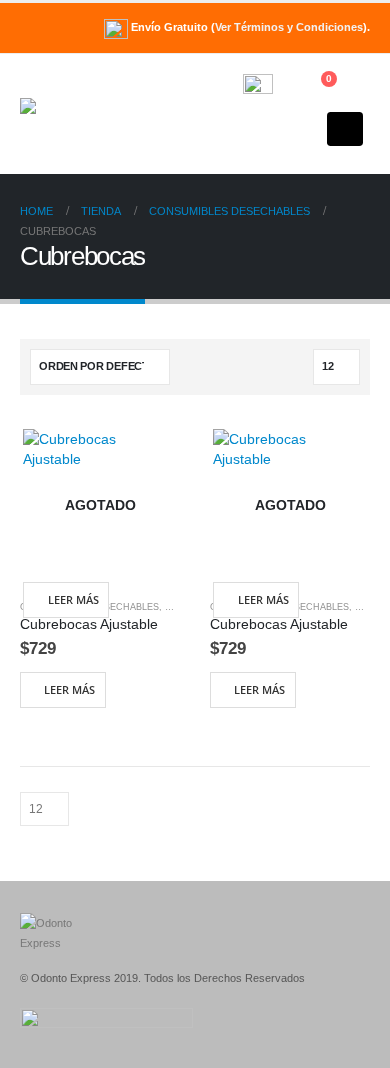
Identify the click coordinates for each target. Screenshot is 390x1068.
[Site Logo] (75, 113)
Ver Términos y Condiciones (289, 27)
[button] (194, 114)
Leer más (73, 599)
